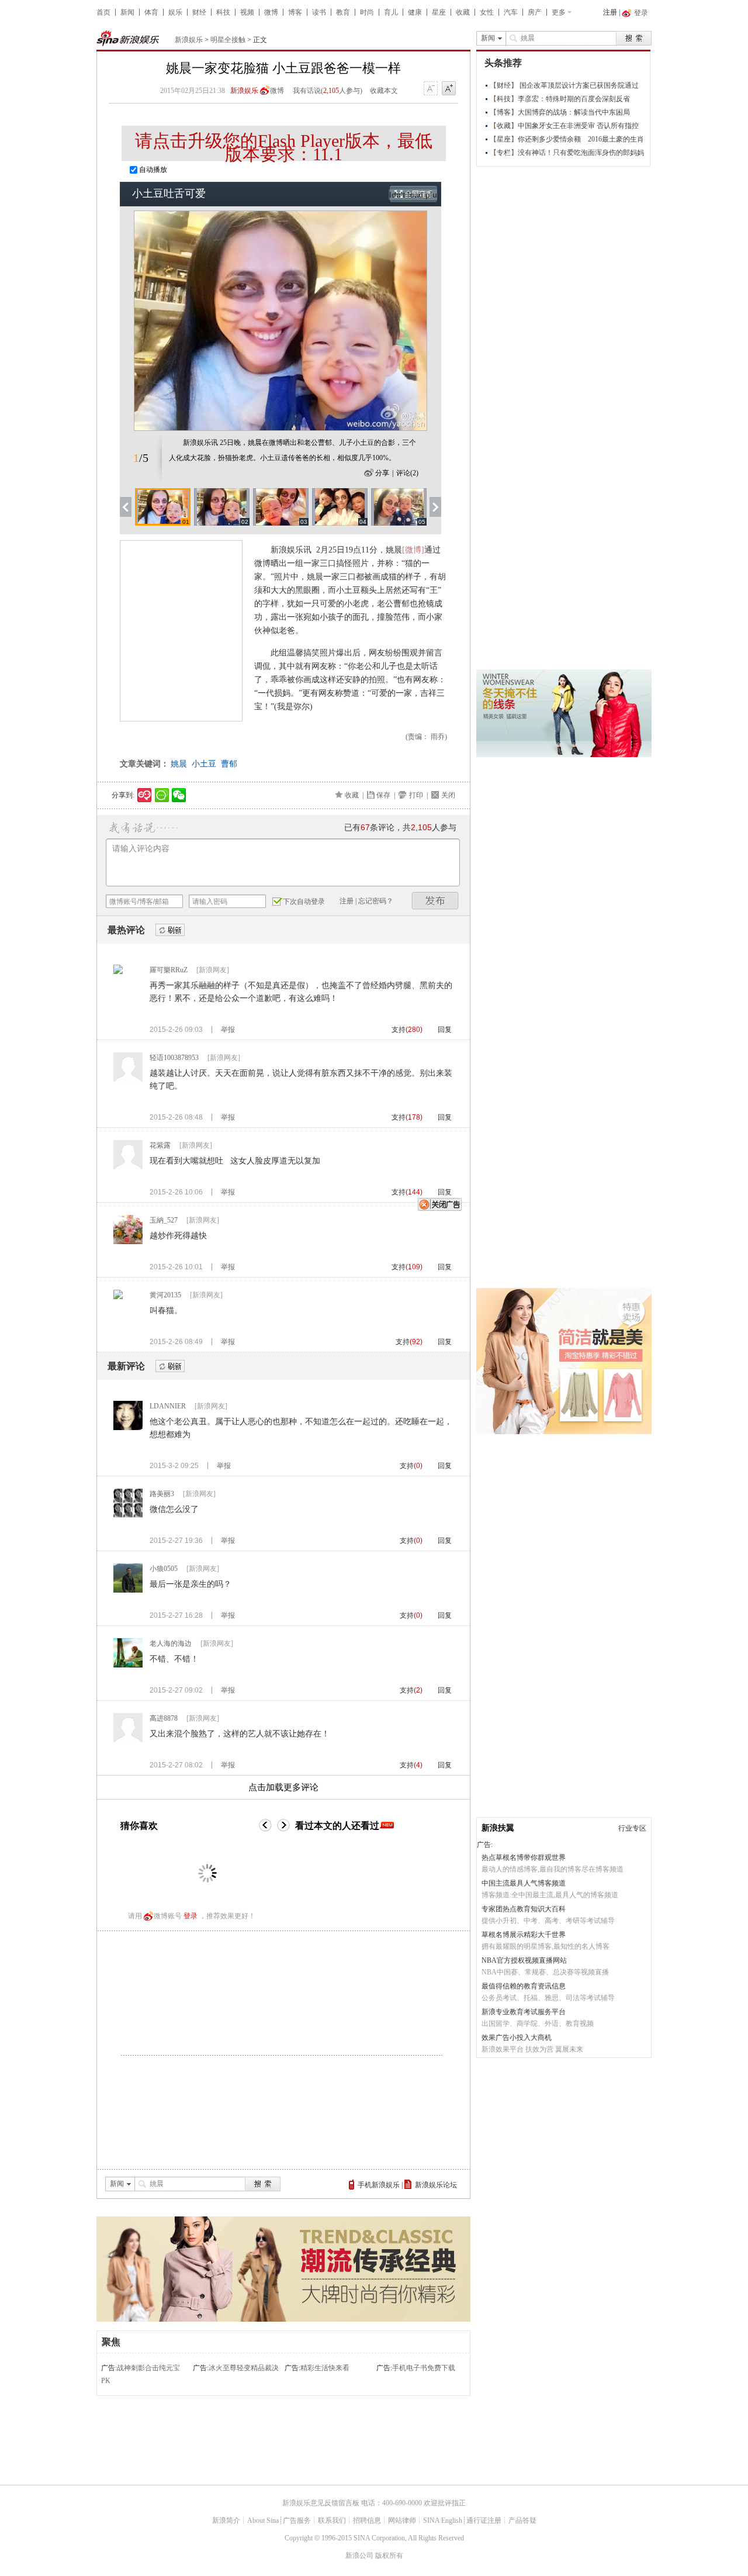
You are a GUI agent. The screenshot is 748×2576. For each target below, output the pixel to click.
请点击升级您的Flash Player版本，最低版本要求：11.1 (284, 147)
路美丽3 (162, 1494)
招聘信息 (367, 2520)
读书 (319, 12)
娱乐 (175, 12)
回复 (445, 1030)
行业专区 (632, 1828)
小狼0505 (164, 1569)
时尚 (367, 12)
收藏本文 (384, 91)
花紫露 (160, 1145)
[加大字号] (449, 89)
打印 (416, 795)
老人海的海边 (171, 1643)
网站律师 (402, 2520)
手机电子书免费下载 (424, 2368)
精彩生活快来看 (325, 2368)
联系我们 (332, 2520)
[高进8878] (128, 1740)
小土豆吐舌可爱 (169, 194)
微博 (271, 12)
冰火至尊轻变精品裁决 (244, 2368)
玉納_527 (164, 1220)
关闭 (448, 795)
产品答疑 (522, 2520)
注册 (610, 12)
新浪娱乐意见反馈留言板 (321, 2503)
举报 (228, 1030)
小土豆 (204, 764)
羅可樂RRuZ (169, 970)
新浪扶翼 (498, 1828)
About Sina (263, 2520)
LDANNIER (168, 1406)
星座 (439, 12)
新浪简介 (226, 2520)
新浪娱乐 (189, 40)
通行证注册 (484, 2520)
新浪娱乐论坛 (436, 2185)
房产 (535, 12)
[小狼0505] (128, 1590)
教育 (343, 12)
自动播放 (152, 170)
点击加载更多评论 (283, 1787)
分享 (382, 473)
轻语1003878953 (174, 1058)
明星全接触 (228, 40)
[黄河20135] (118, 1297)
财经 (199, 12)
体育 (151, 12)
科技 (223, 12)
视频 (247, 12)
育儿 (391, 12)
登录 (191, 1916)
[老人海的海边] (128, 1665)
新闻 (127, 12)
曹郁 (229, 764)
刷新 (170, 930)
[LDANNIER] (128, 1428)
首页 (103, 12)
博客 (295, 12)
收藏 (463, 12)
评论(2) (407, 473)
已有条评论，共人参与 (400, 828)
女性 (487, 12)
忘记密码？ (376, 901)
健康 (415, 12)
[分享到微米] (145, 795)
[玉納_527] (128, 1242)
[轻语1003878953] (128, 1079)
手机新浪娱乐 (379, 2185)
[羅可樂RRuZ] (118, 972)
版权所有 (389, 2556)
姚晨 (179, 764)
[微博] (413, 550)
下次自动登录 (304, 902)
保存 (383, 795)
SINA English (443, 2520)
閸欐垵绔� (435, 901)
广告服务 (297, 2520)
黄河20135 (165, 1295)
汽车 (511, 12)
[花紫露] (128, 1167)
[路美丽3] (128, 1515)
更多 (559, 12)
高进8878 (164, 1718)
